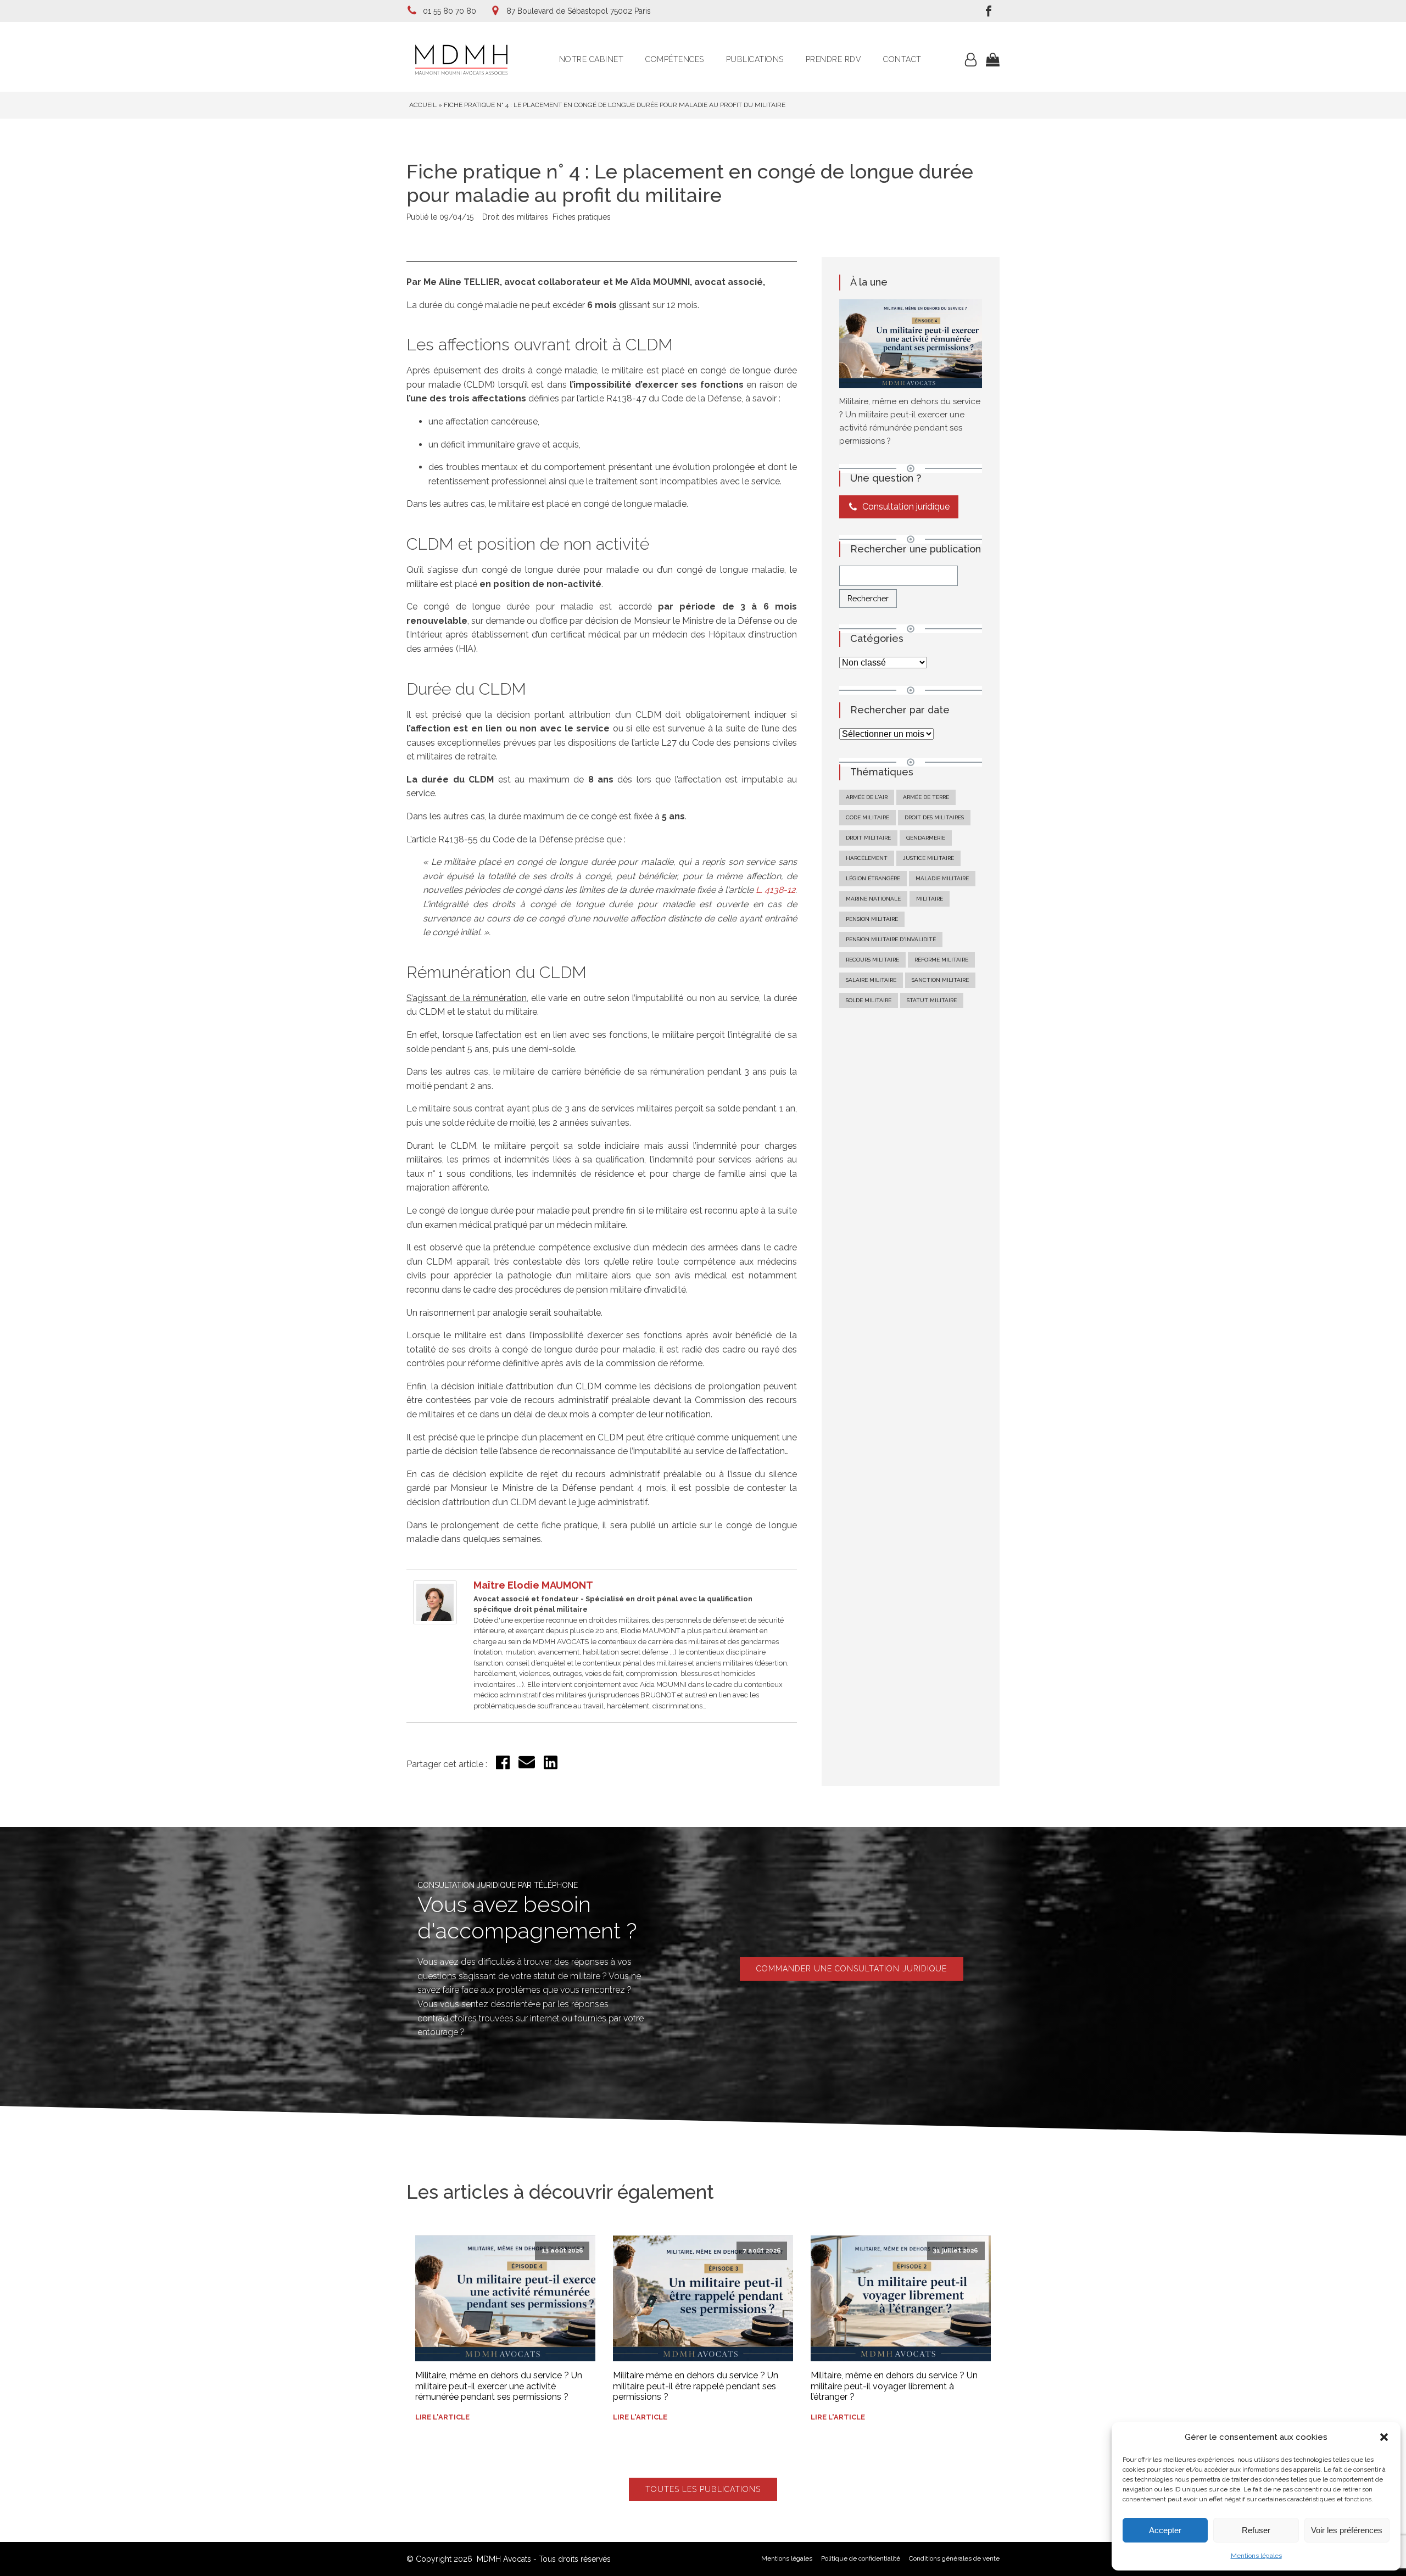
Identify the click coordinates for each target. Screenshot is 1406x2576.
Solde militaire (869, 1000)
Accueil (423, 105)
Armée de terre (926, 797)
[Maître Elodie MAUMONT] (435, 1621)
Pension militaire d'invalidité (891, 939)
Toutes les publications (703, 2489)
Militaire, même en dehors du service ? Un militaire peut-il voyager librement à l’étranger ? (894, 2386)
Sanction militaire (940, 980)
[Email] (527, 1767)
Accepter (1165, 2530)
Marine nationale (873, 899)
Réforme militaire (941, 960)
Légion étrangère (873, 878)
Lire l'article (442, 2417)
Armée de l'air (867, 797)
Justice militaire (928, 858)
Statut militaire (932, 1000)
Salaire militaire (871, 980)
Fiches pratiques (582, 217)
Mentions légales (1256, 2556)
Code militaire (867, 817)
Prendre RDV (834, 59)
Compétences (675, 59)
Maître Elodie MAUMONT (533, 1585)
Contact (902, 59)
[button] (1384, 2437)
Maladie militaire (942, 878)
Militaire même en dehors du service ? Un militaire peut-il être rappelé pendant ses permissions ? (696, 2386)
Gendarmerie (926, 838)
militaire (930, 899)
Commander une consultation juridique (852, 1969)
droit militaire (868, 838)
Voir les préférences (1347, 2530)
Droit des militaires (515, 217)
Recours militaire (872, 960)
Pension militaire (872, 919)
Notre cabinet (592, 59)
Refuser (1256, 2530)
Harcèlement (867, 858)
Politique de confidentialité (861, 2558)
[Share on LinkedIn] (551, 1766)
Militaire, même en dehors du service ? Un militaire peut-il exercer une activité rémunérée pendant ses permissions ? (499, 2386)
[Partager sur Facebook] (503, 1766)
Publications (755, 59)
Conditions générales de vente (954, 2558)
